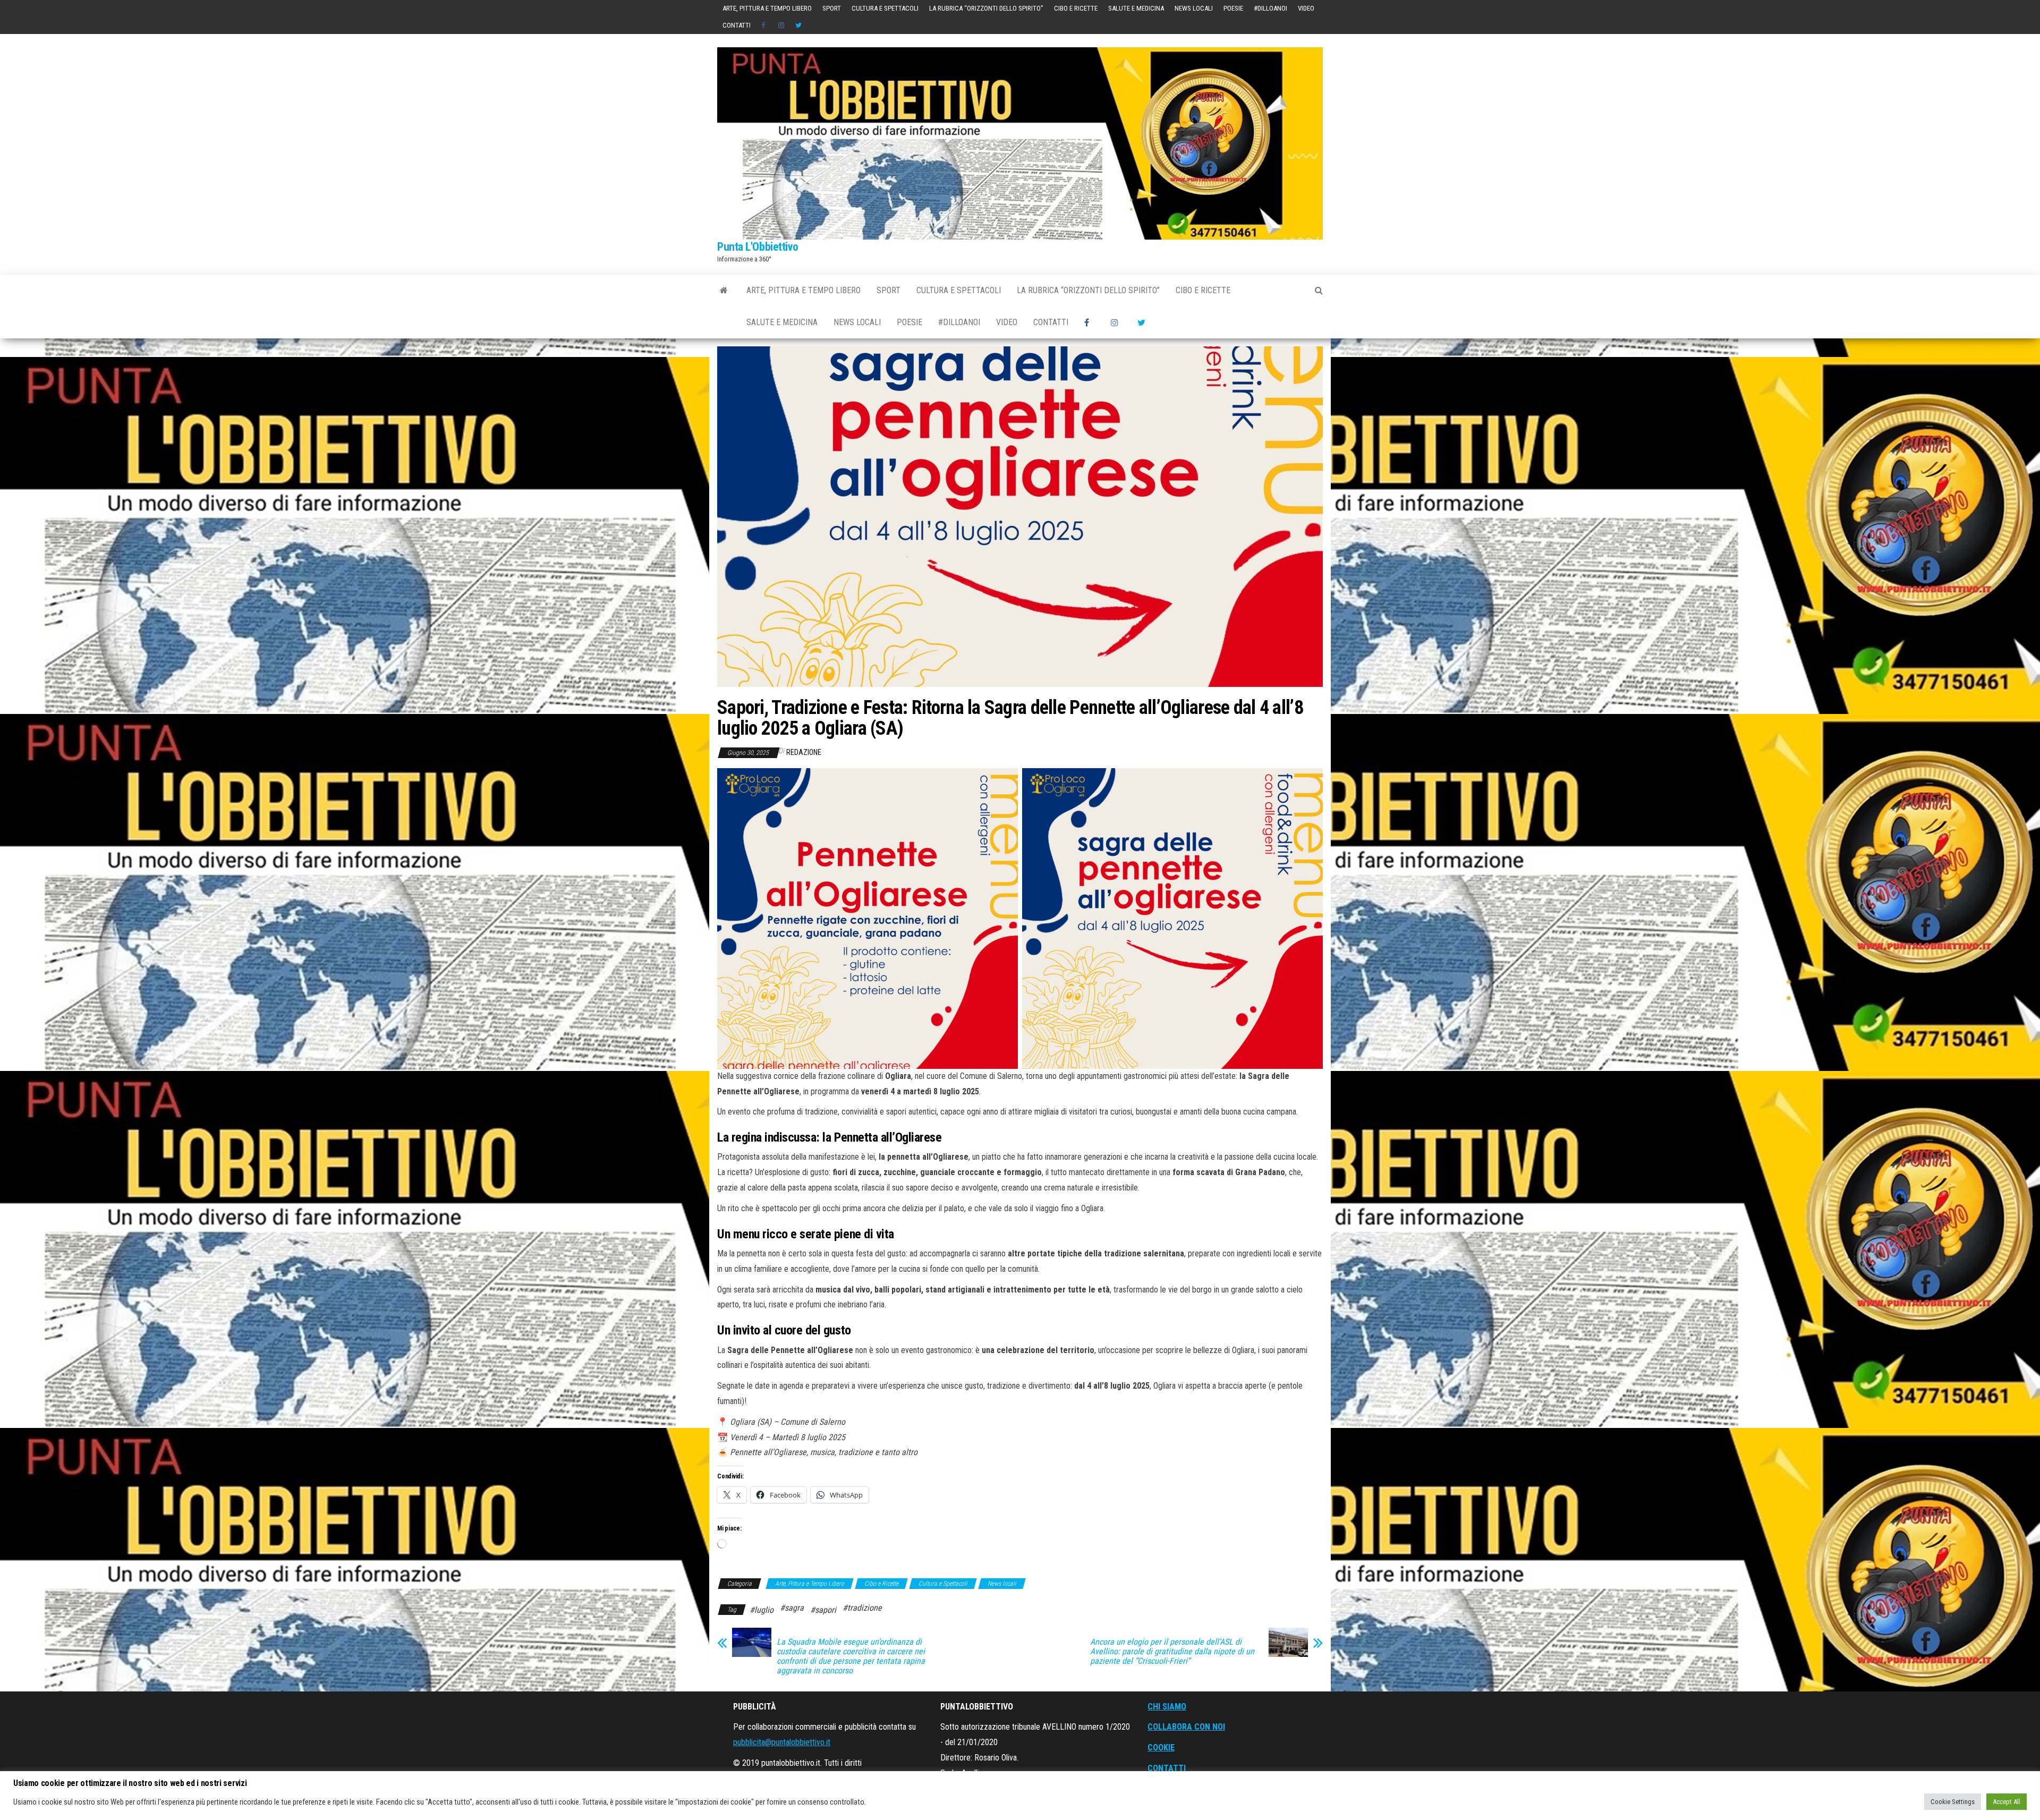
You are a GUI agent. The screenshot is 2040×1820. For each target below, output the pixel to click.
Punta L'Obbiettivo (758, 247)
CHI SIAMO (1167, 1707)
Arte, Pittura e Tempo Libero (767, 8)
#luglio (762, 1610)
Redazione (804, 752)
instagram (781, 25)
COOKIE (1161, 1747)
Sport (832, 8)
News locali (1194, 8)
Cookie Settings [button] (1953, 1802)
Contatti (737, 25)
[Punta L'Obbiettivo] (724, 291)
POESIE (1233, 8)
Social (764, 25)
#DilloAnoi (1270, 8)
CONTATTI (1167, 1768)
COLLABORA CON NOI (1186, 1727)
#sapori (823, 1610)
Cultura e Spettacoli (885, 8)
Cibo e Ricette (1076, 8)
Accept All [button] (2007, 1802)
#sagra (792, 1608)
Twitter (798, 25)
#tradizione (862, 1608)
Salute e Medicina (1136, 8)
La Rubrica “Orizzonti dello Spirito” (986, 8)
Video (1306, 8)
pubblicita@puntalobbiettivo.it (782, 1742)
